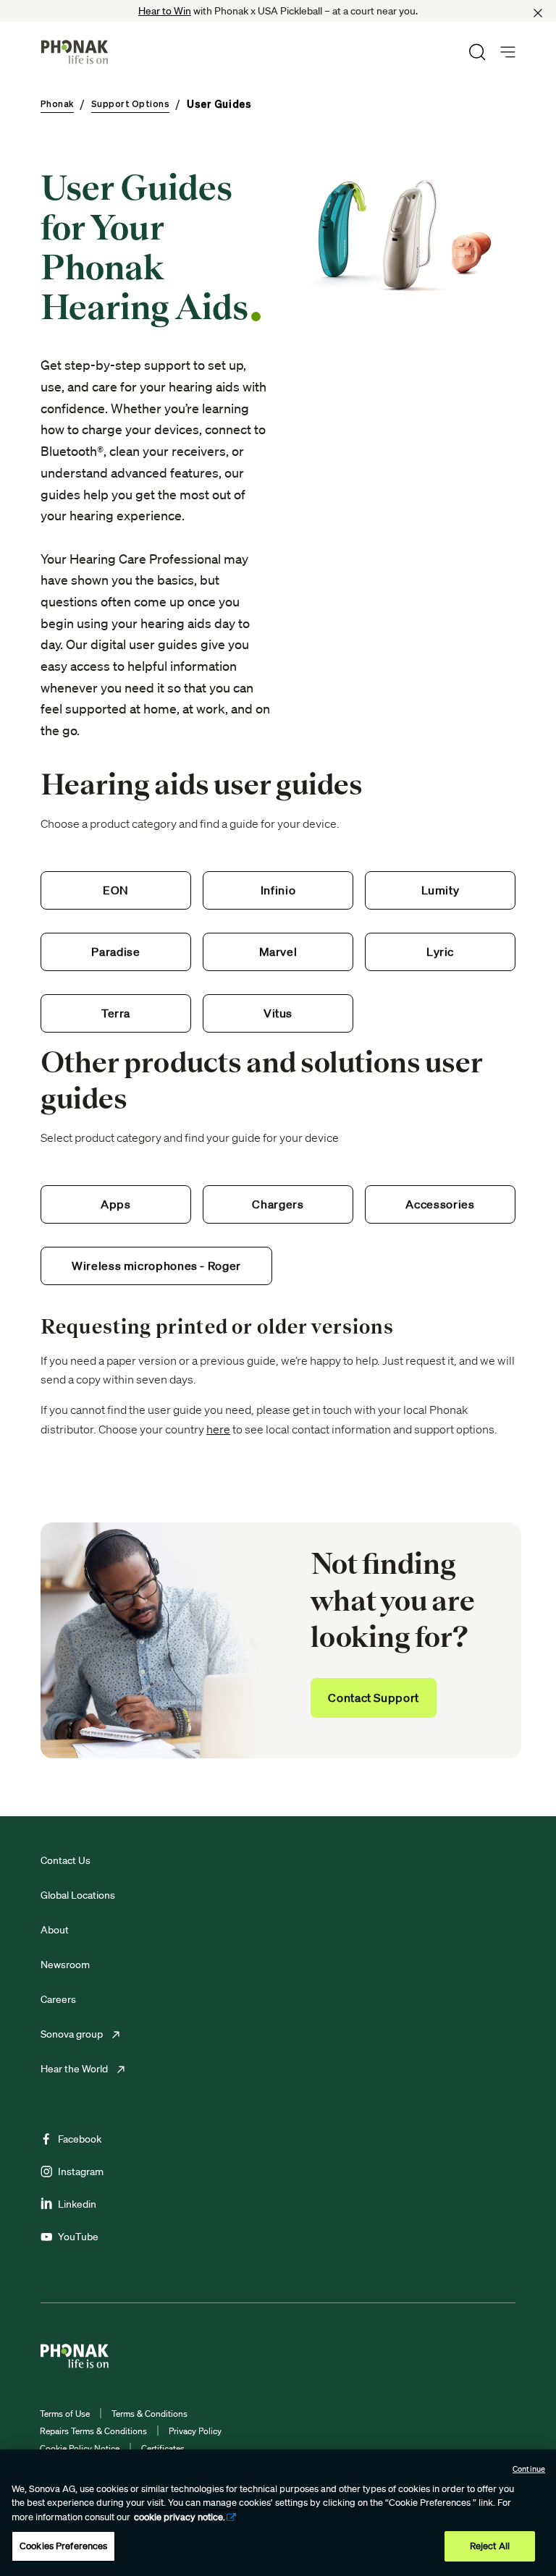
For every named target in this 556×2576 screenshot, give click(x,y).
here (218, 1429)
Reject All (490, 2546)
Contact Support (374, 1698)
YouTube (78, 2237)
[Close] (538, 13)
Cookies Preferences (63, 2546)
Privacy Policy (195, 2431)
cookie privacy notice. (180, 2517)
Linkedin (77, 2204)
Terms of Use (65, 2414)
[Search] (477, 52)
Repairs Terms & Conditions (93, 2431)
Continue (529, 2469)
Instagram (81, 2172)
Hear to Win (165, 11)
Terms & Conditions (149, 2414)
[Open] (508, 52)
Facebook (80, 2139)
